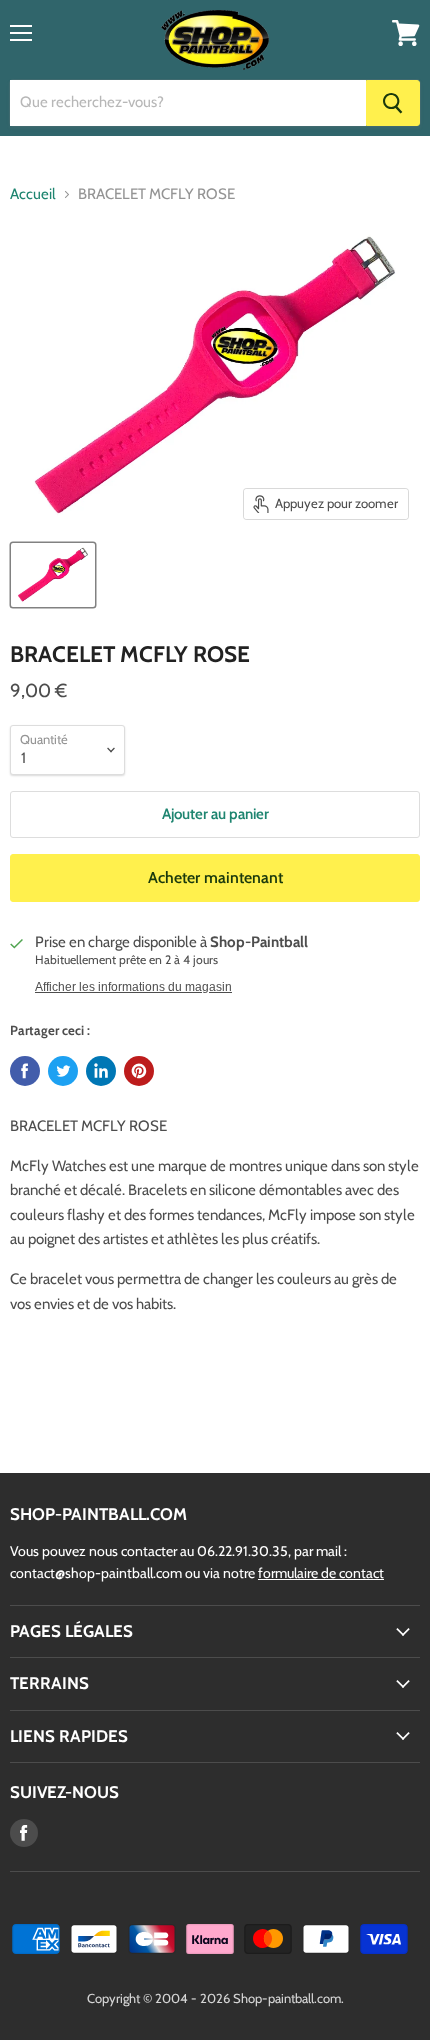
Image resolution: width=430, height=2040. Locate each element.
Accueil (33, 194)
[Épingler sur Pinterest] (139, 1071)
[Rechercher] (393, 103)
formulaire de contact (321, 1573)
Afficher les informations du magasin (133, 987)
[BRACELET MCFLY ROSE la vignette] (53, 575)
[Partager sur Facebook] (25, 1071)
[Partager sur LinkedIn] (101, 1071)
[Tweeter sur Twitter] (63, 1071)
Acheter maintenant (215, 877)
